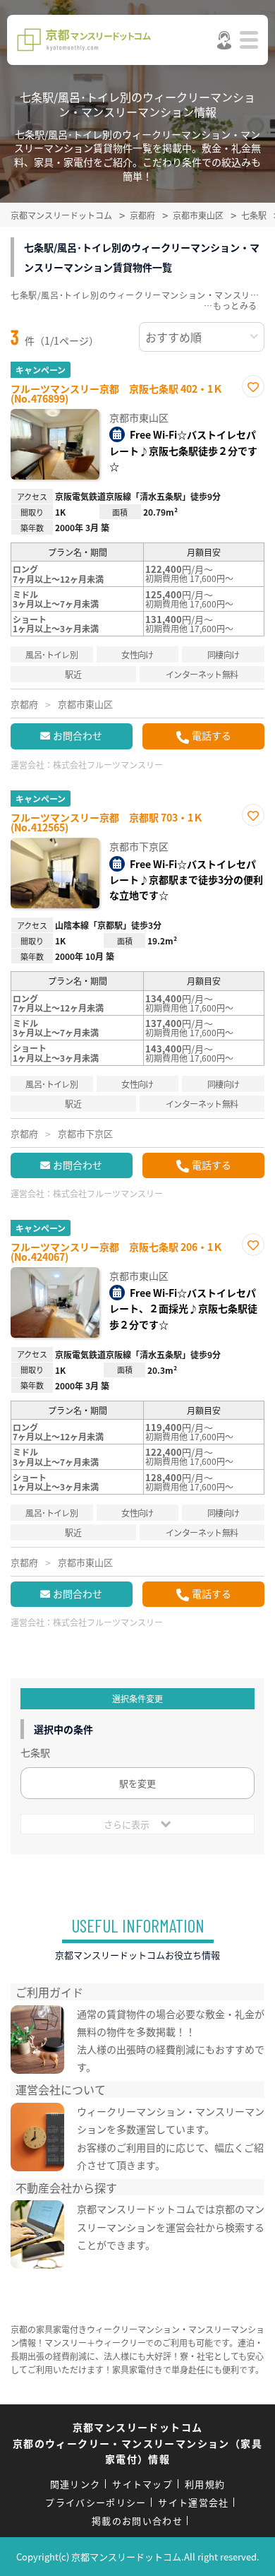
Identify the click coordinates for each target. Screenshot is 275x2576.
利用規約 (205, 2484)
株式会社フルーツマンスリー (108, 765)
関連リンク (75, 2484)
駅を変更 (137, 1783)
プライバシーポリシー (96, 2502)
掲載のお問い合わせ (137, 2521)
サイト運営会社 (193, 2502)
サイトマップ (142, 2484)
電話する (212, 735)
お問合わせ (78, 735)
